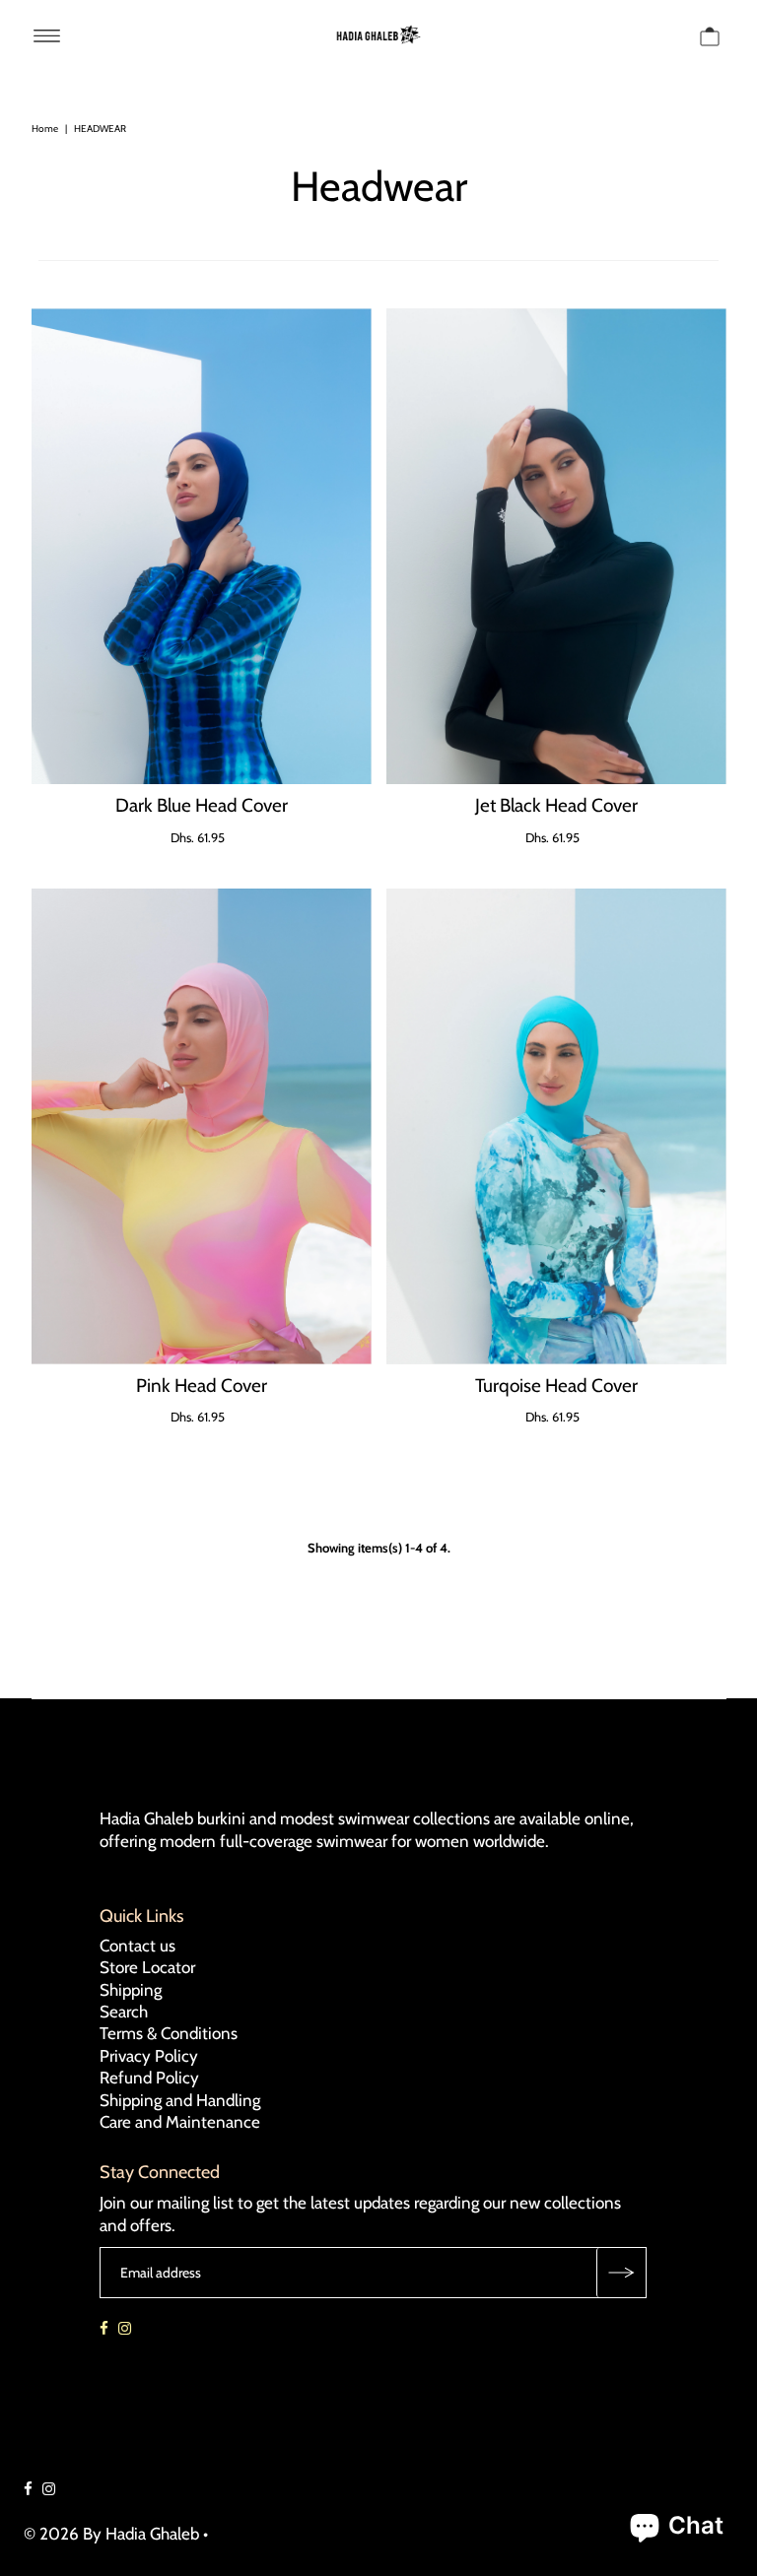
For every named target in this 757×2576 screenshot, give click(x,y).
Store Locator (147, 1967)
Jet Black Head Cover (556, 805)
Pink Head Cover (202, 1386)
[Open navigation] (47, 34)
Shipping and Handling (180, 2100)
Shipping (131, 1990)
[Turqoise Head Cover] (556, 1126)
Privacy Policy (149, 2056)
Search (124, 2012)
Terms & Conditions (169, 2033)
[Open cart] (710, 34)
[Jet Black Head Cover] (556, 546)
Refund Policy (149, 2078)
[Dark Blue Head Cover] (202, 546)
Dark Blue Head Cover (202, 805)
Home (45, 129)
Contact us (138, 1946)
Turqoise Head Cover (556, 1386)
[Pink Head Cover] (202, 1126)
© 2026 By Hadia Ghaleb (111, 2534)
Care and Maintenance (180, 2122)
